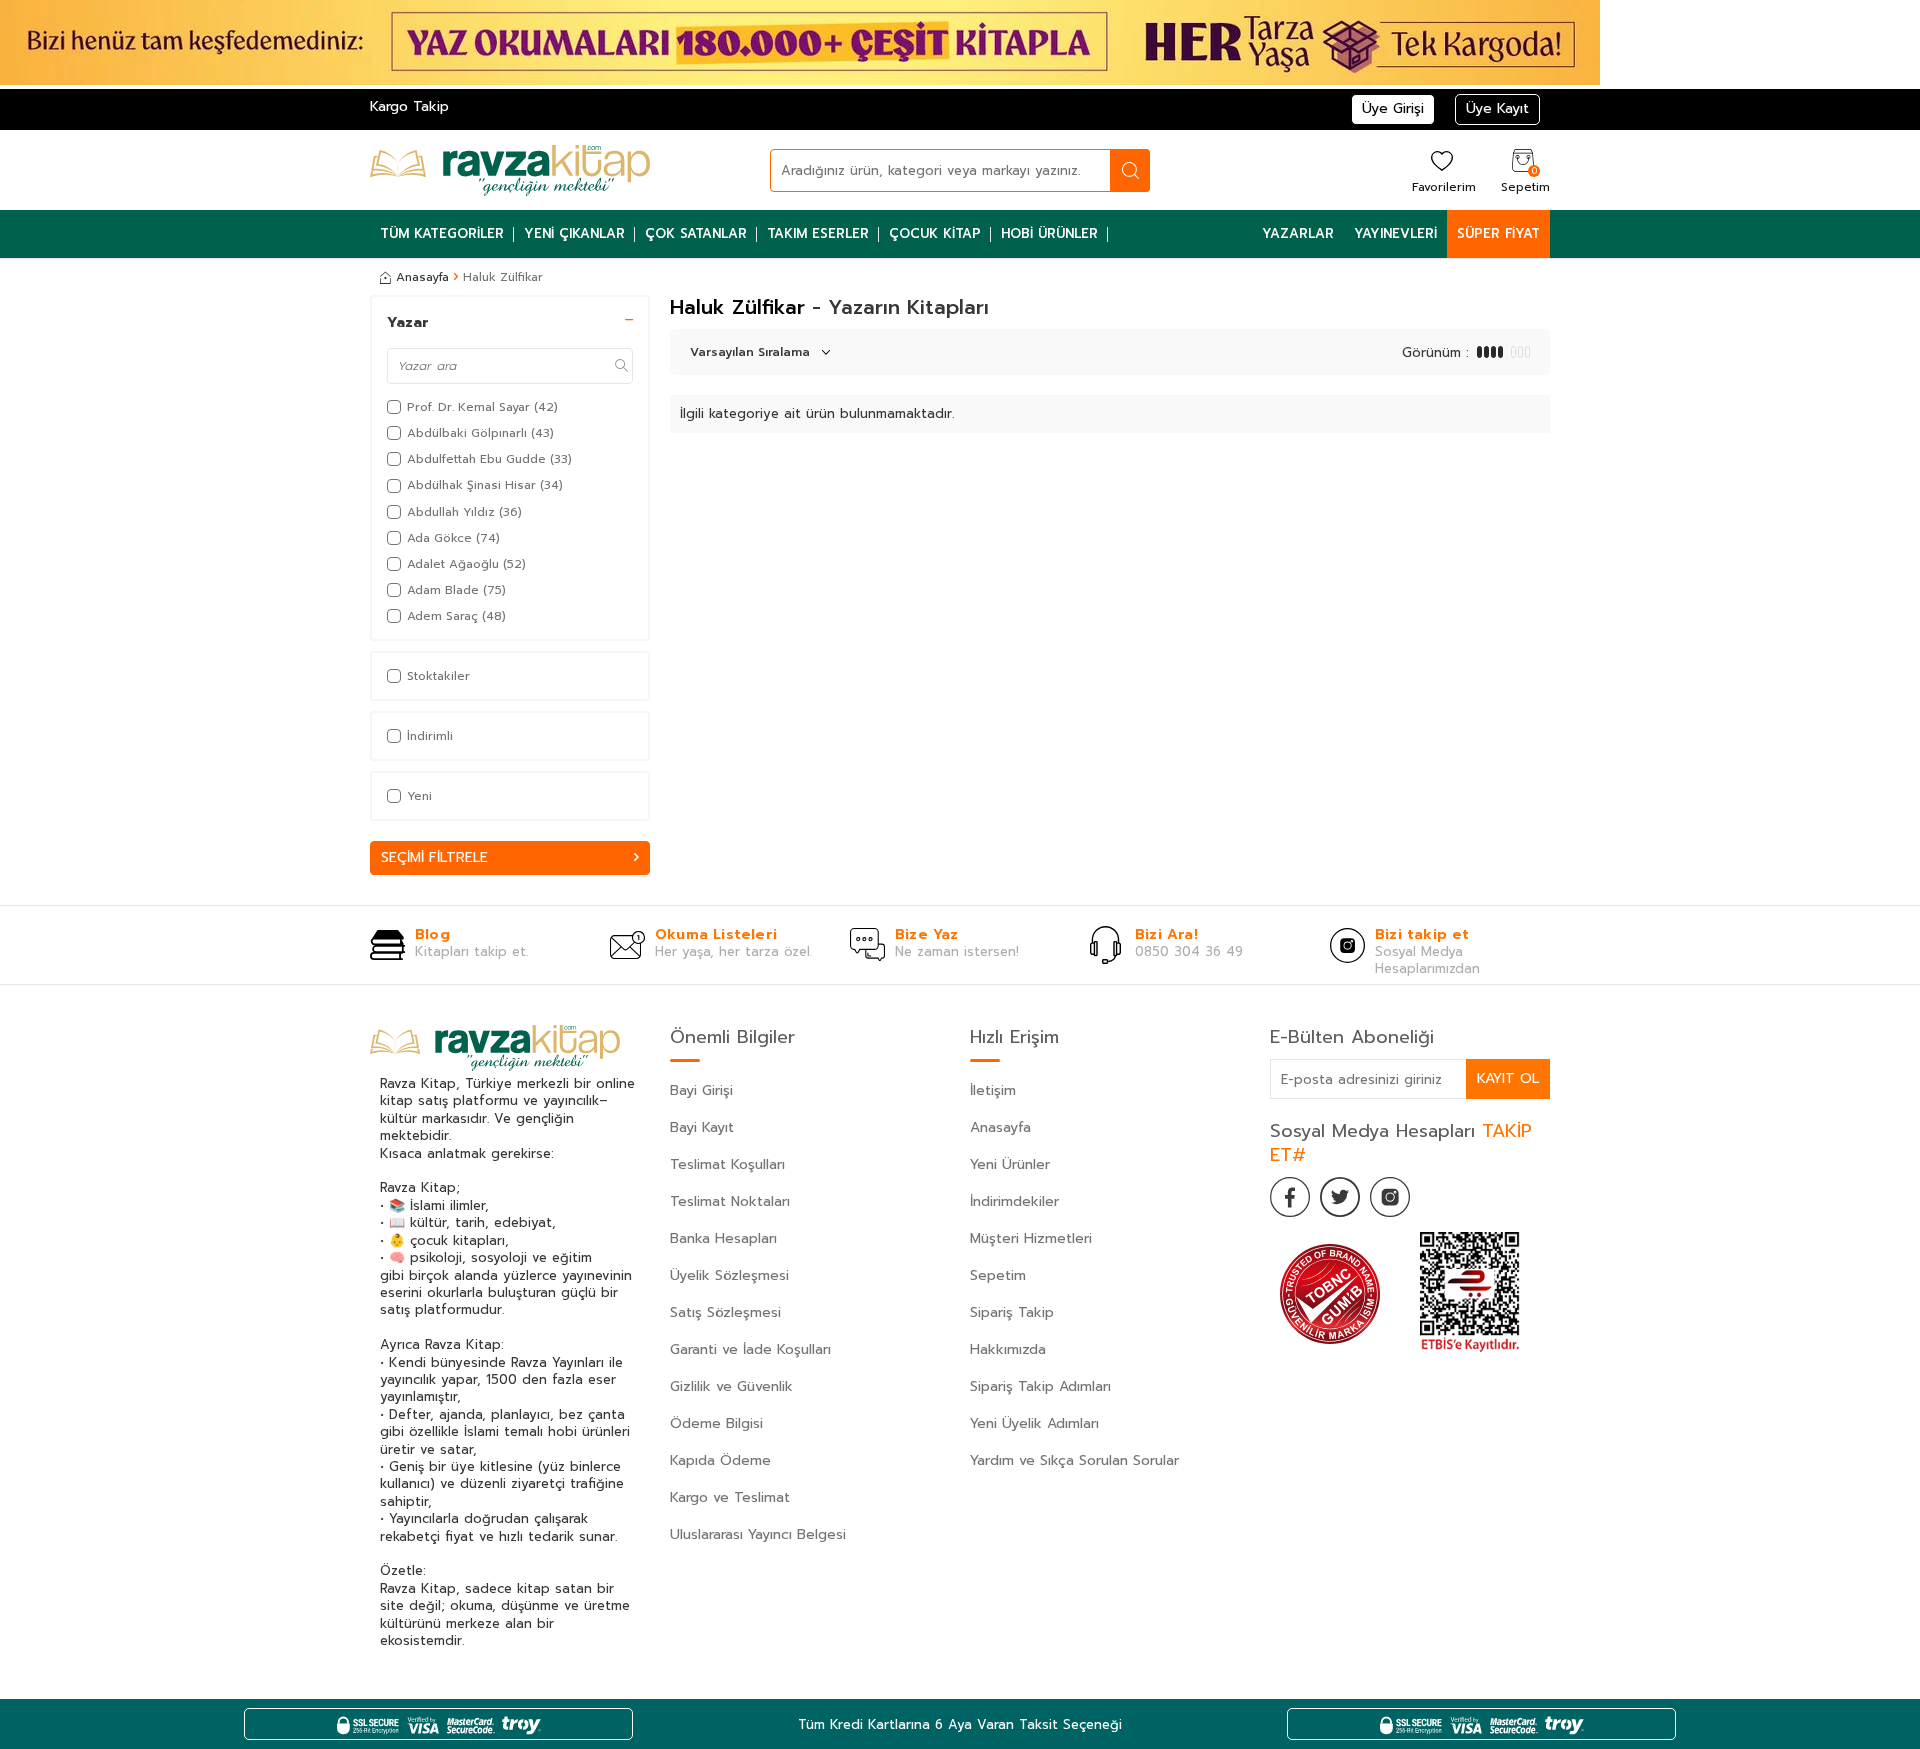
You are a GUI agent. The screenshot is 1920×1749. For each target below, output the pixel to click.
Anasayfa (422, 277)
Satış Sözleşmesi (725, 1312)
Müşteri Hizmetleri (1031, 1238)
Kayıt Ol (1508, 1078)
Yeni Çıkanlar (574, 233)
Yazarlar (1298, 233)
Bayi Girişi (701, 1090)
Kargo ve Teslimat (730, 1497)
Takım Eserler (818, 233)
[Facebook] (1290, 1197)
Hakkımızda (1008, 1349)
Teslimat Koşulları (727, 1164)
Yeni (419, 796)
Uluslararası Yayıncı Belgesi (758, 1534)
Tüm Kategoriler (442, 233)
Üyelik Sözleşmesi (729, 1275)
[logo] (510, 170)
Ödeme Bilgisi (716, 1423)
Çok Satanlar (696, 233)
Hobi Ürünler (1049, 233)
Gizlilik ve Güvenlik (731, 1386)
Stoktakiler (438, 676)
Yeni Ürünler (1010, 1164)
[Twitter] (1340, 1197)
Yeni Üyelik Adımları (1034, 1423)
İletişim (993, 1090)
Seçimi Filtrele (434, 857)
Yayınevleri (1395, 233)
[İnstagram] (1390, 1197)
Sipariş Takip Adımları (1040, 1386)
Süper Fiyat (1498, 233)
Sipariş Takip (1012, 1312)
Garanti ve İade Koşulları (750, 1349)
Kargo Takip (409, 106)
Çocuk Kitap (935, 233)
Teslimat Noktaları (730, 1201)
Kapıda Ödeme (720, 1460)
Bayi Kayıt (702, 1127)
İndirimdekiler (1014, 1201)
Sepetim (998, 1275)
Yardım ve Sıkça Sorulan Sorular (1074, 1460)
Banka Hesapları (723, 1238)
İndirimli (430, 736)
